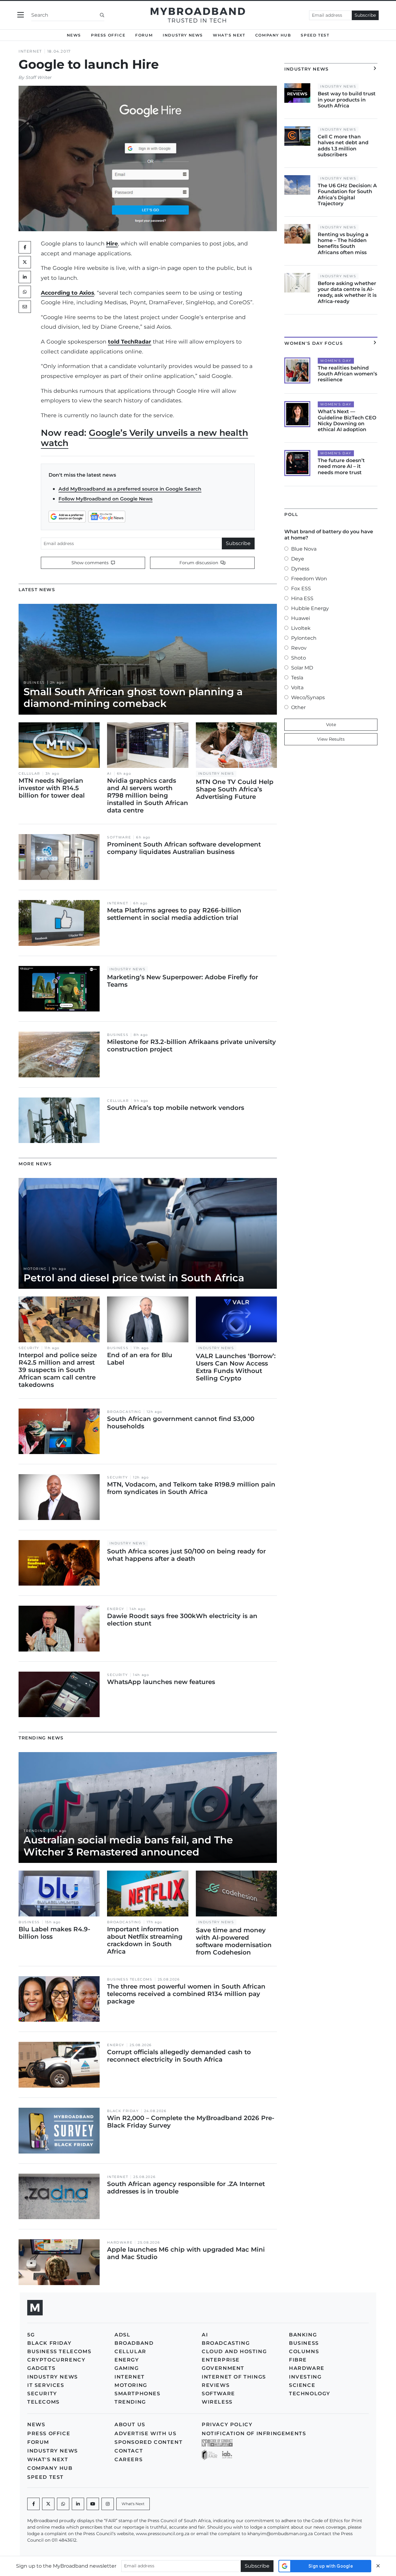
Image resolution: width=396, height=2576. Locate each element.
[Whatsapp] (63, 2504)
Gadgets (41, 2368)
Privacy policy (227, 2424)
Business (34, 683)
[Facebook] (33, 2504)
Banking (303, 2335)
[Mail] (25, 307)
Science (302, 2385)
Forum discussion (199, 563)
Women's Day (336, 361)
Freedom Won (309, 579)
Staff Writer (39, 77)
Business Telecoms (130, 1979)
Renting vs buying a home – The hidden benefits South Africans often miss (343, 243)
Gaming (127, 2368)
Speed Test (315, 35)
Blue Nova (304, 549)
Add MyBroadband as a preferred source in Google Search (130, 489)
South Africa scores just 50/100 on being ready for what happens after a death (186, 1555)
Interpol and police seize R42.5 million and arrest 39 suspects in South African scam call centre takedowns (58, 1370)
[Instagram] (108, 2504)
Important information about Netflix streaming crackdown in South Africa (145, 1940)
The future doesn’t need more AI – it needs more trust (341, 466)
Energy (116, 1609)
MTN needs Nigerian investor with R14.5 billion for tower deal (52, 788)
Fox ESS (301, 589)
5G (31, 2335)
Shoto (299, 658)
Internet (30, 51)
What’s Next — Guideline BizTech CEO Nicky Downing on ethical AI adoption (347, 420)
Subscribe (365, 15)
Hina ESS (302, 598)
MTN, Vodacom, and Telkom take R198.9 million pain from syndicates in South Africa (191, 1488)
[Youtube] (93, 2504)
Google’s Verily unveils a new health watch (144, 438)
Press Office (108, 35)
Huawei (301, 618)
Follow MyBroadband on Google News (105, 499)
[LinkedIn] (25, 277)
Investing (305, 2377)
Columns (304, 2351)
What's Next (229, 35)
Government (223, 2368)
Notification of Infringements (254, 2433)
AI (109, 774)
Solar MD (302, 668)
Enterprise (221, 2360)
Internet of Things (234, 2377)
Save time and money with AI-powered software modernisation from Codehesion (234, 1941)
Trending (35, 1831)
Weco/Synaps (308, 697)
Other (298, 707)
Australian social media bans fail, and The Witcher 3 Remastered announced (128, 1846)
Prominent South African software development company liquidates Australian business (184, 848)
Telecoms (43, 2402)
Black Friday (123, 2111)
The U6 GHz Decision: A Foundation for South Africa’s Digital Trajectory (347, 195)
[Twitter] (25, 262)
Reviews (216, 2385)
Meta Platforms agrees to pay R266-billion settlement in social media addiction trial (174, 914)
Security (29, 1348)
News (74, 35)
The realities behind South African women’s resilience (347, 374)
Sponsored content (148, 2442)
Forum (144, 35)
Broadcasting (124, 1412)
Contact (129, 2451)
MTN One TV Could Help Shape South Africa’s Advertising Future (235, 789)
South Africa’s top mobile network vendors (176, 1108)
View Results (331, 739)
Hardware (120, 2243)
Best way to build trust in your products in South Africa (347, 100)
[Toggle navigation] (21, 15)
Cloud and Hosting (234, 2351)
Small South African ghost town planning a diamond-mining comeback (133, 697)
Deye (298, 559)
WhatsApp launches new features (161, 1682)
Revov (299, 648)
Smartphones (138, 2394)
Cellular (29, 774)
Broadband (134, 2343)
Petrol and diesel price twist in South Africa (134, 1278)
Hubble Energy (310, 608)
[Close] (378, 2566)
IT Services (46, 2385)
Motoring (35, 1269)
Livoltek (301, 628)
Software (119, 837)
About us (130, 2424)
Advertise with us (145, 2433)
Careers (129, 2459)
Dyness (300, 569)
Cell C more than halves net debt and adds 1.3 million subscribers (343, 146)
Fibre (298, 2360)
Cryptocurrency (56, 2360)
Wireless (217, 2402)
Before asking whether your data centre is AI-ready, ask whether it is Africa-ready (347, 292)
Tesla (297, 678)
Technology (310, 2394)
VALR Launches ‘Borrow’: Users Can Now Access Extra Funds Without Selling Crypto (236, 1367)
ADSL (122, 2335)
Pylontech (304, 638)
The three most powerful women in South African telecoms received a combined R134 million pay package (186, 1994)
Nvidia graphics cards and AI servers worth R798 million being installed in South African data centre (148, 795)
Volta (297, 688)
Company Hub (273, 35)
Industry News (183, 35)
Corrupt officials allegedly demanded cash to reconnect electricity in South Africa (179, 2056)
